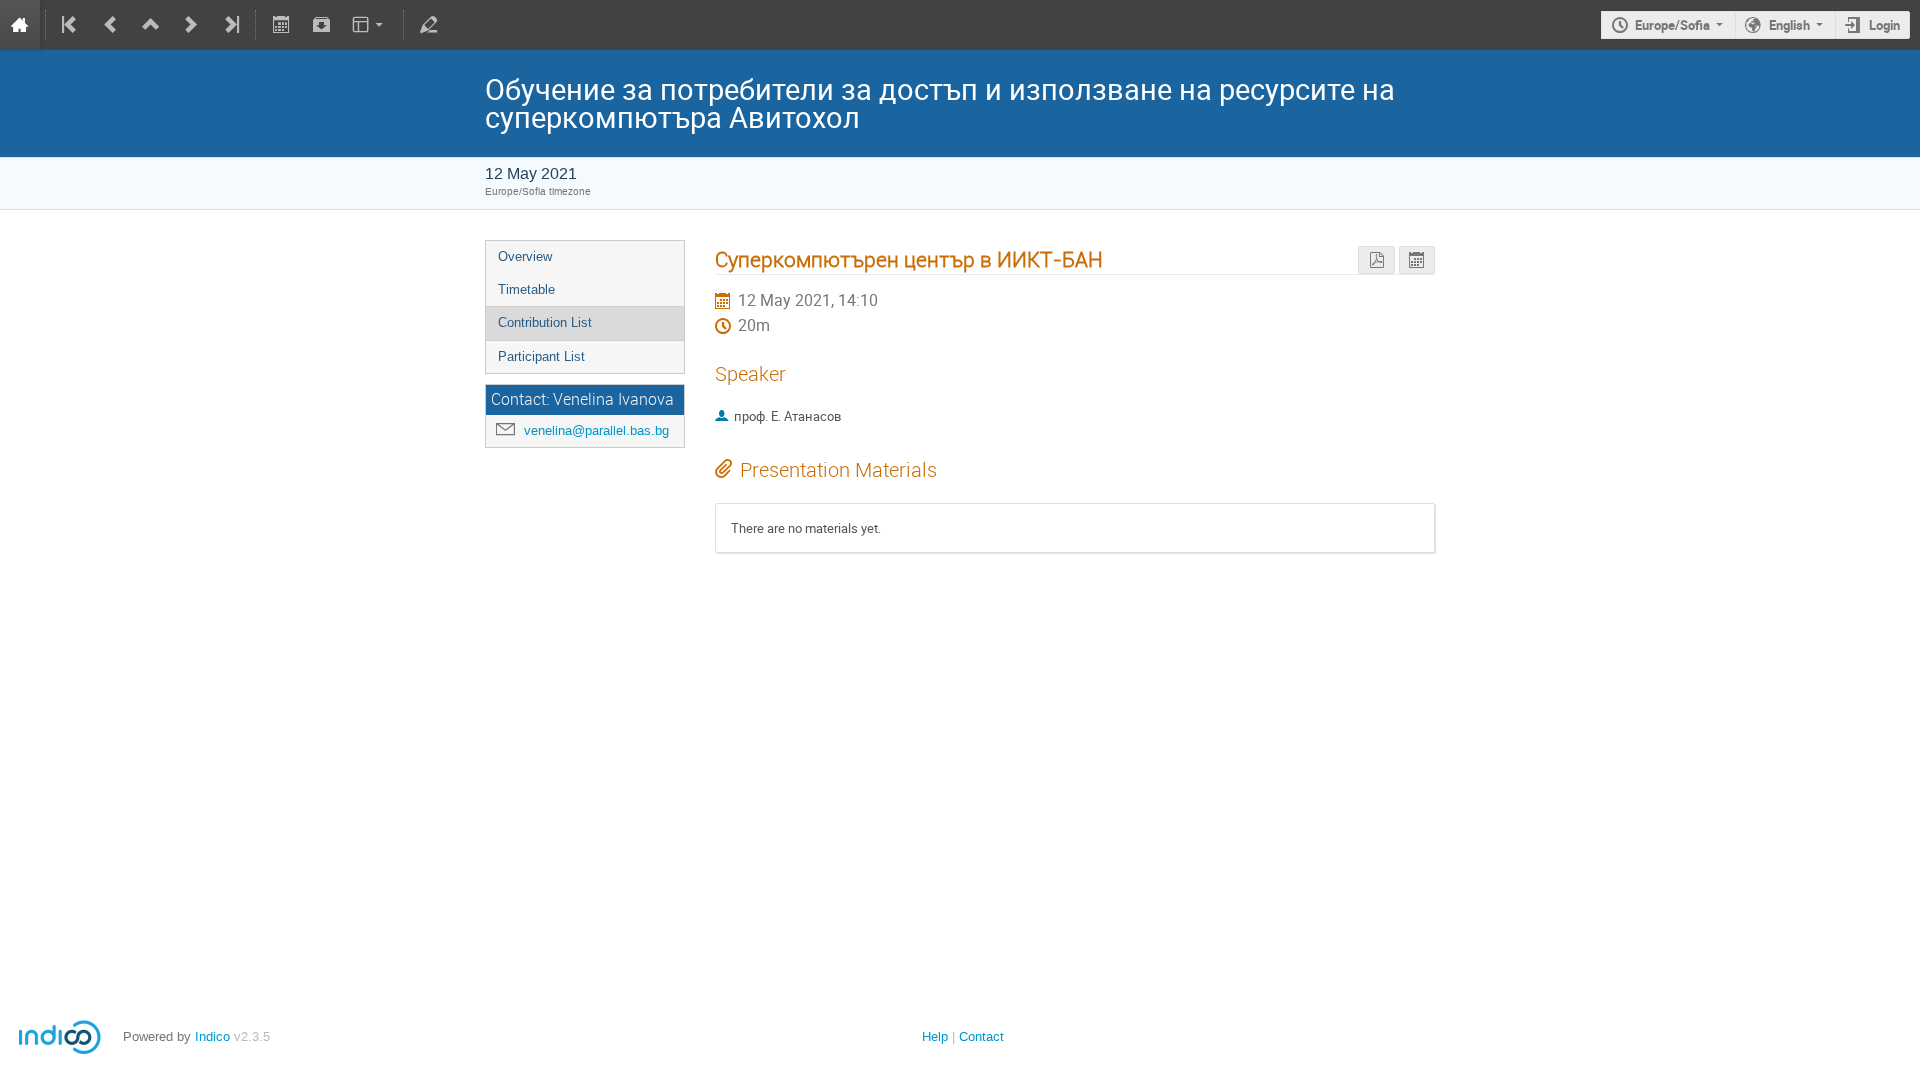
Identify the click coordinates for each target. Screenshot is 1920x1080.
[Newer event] (191, 25)
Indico (212, 1036)
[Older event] (111, 25)
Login (1884, 25)
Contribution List (545, 322)
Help (935, 1036)
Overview (525, 256)
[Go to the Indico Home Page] (20, 25)
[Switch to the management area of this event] (429, 25)
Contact (981, 1036)
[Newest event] (230, 25)
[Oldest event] (71, 25)
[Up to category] (151, 25)
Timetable (526, 289)
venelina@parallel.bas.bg (596, 430)
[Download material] (321, 25)
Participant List (541, 356)
